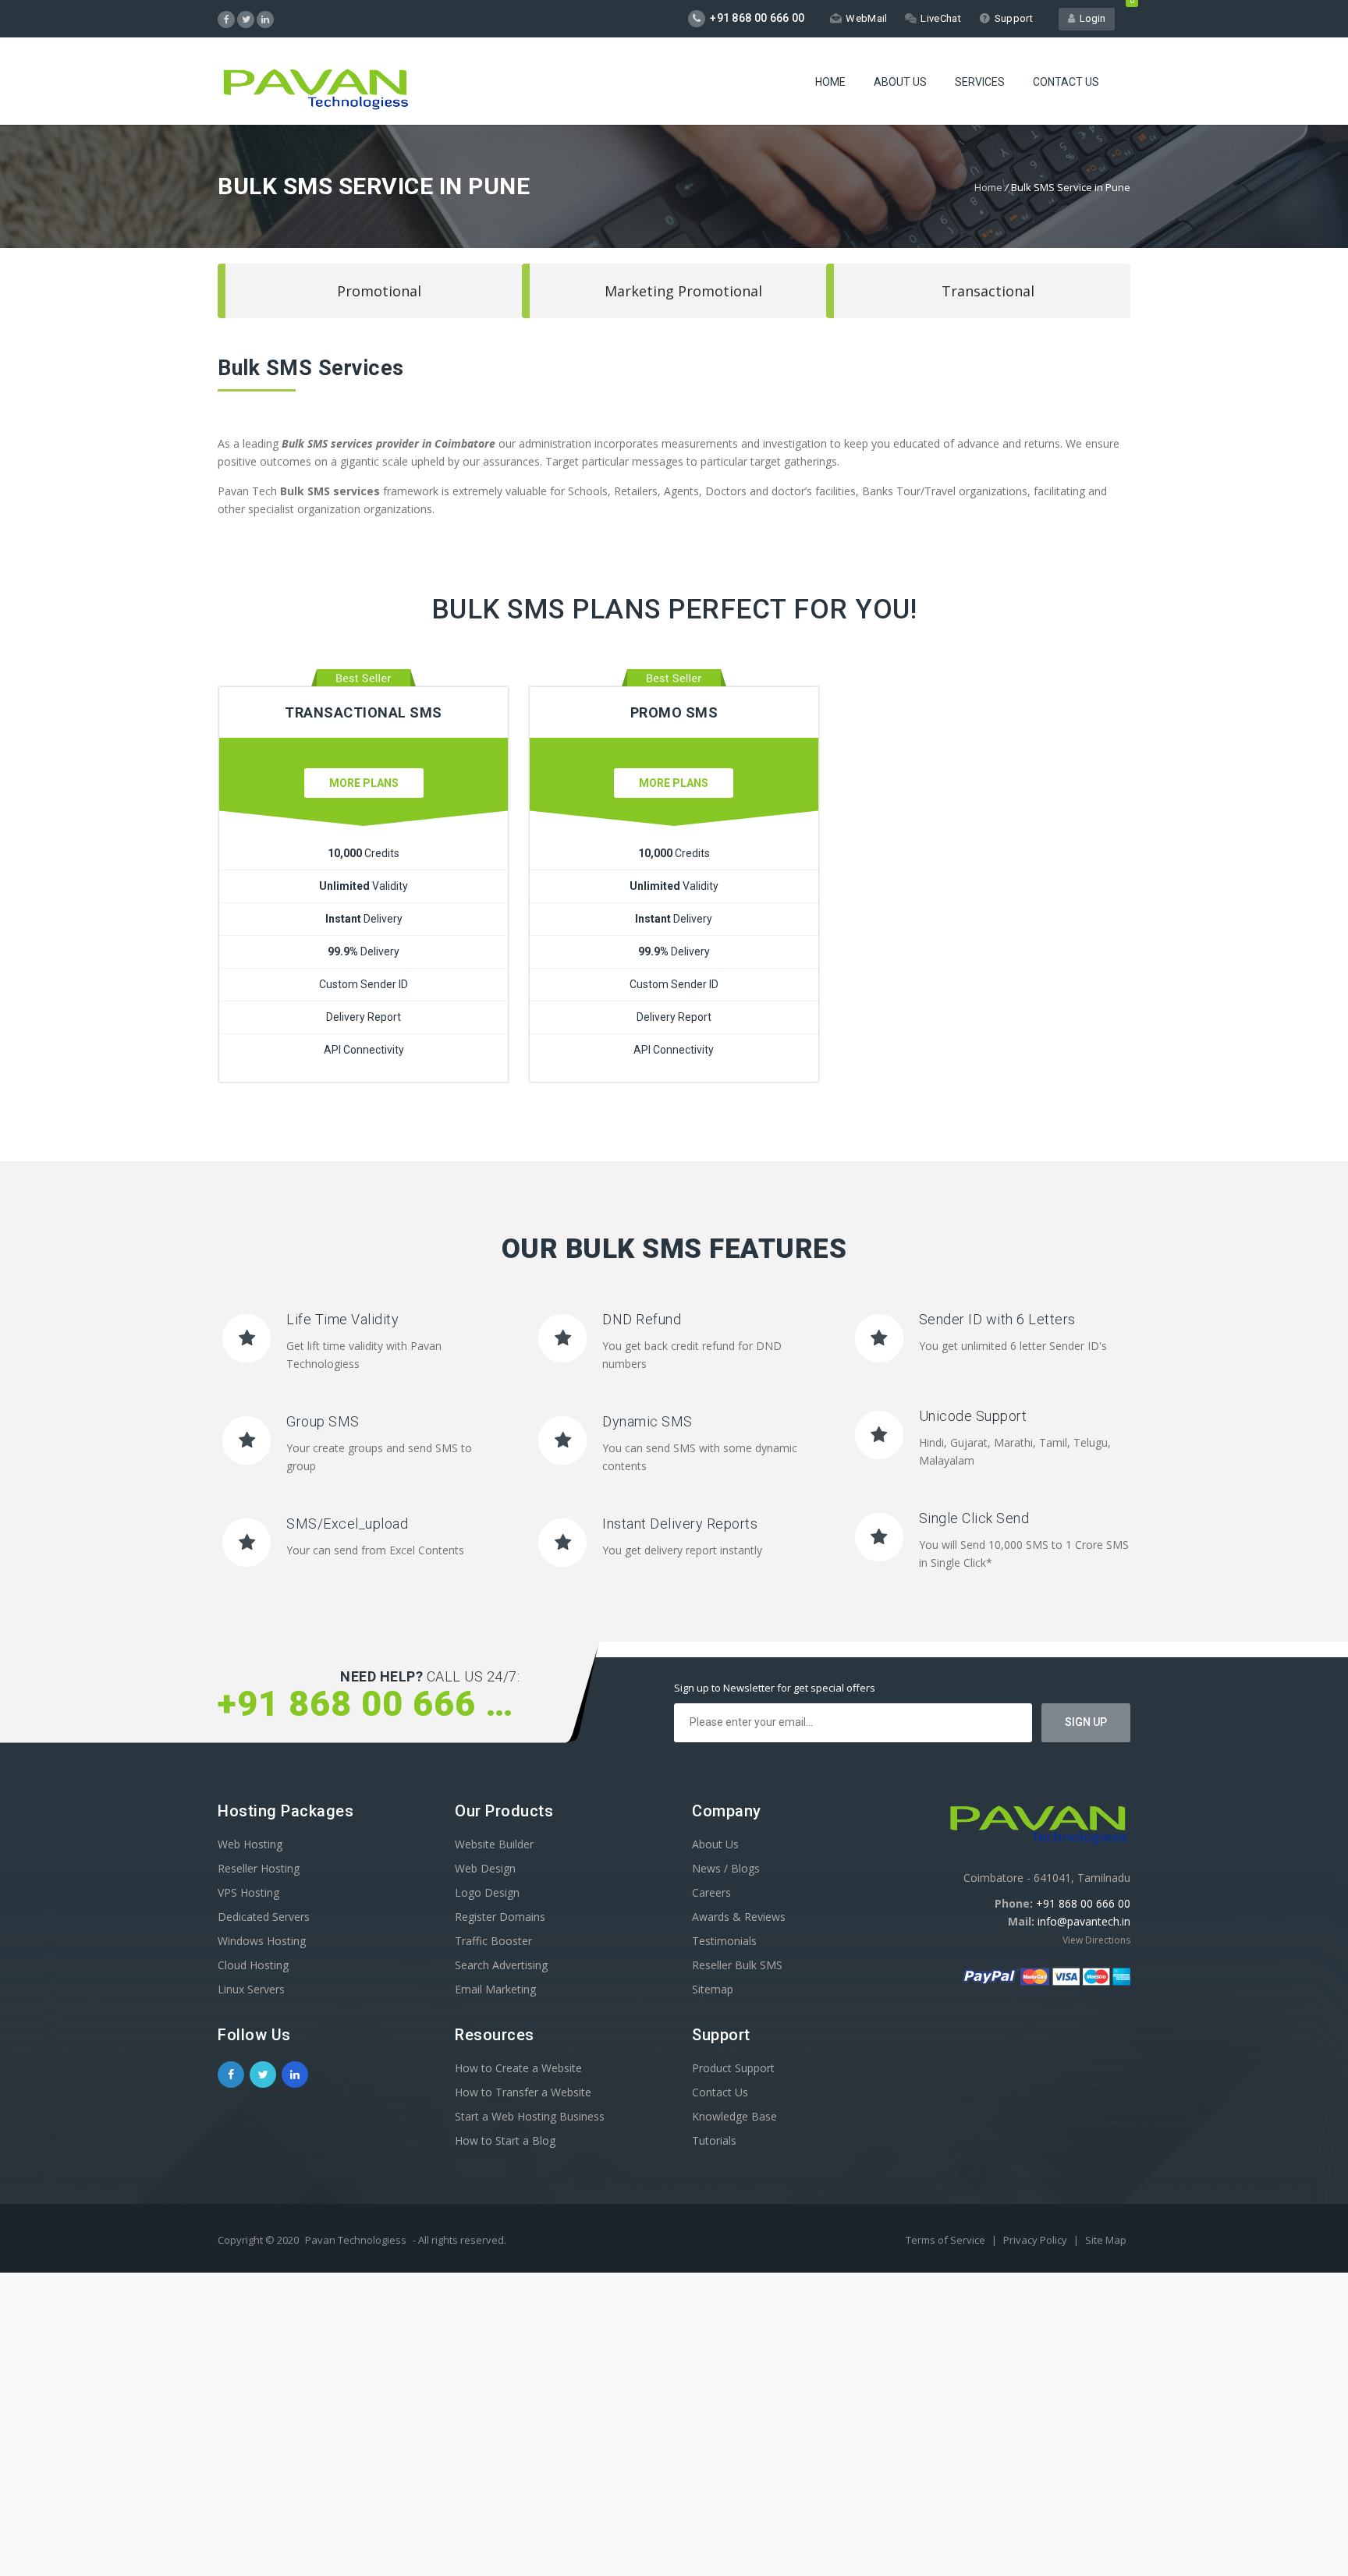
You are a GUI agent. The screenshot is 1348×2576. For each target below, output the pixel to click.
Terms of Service (947, 2240)
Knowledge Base (734, 2116)
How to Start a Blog (505, 2140)
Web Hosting (250, 1844)
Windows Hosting (262, 1941)
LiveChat (940, 18)
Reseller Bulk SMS (737, 1965)
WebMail (866, 18)
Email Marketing (495, 1989)
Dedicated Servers (264, 1917)
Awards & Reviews (739, 1917)
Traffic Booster (493, 1941)
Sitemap (713, 1989)
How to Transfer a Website (523, 2092)
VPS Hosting (248, 1892)
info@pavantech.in (1084, 1921)
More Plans (364, 783)
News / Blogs (726, 1868)
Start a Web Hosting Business (530, 2116)
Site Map (1106, 2240)
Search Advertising (501, 1965)
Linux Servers (251, 1989)
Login (1090, 18)
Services (980, 82)
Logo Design (487, 1892)
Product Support (733, 2068)
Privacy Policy (1036, 2240)
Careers (711, 1892)
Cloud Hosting (253, 1965)
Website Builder (494, 1844)
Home (830, 82)
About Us (900, 82)
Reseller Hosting (259, 1868)
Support (1014, 18)
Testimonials (724, 1941)
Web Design (485, 1868)
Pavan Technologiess (356, 2240)
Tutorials (714, 2140)
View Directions (1096, 1940)
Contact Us (1066, 82)
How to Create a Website (518, 2068)
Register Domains (500, 1917)
